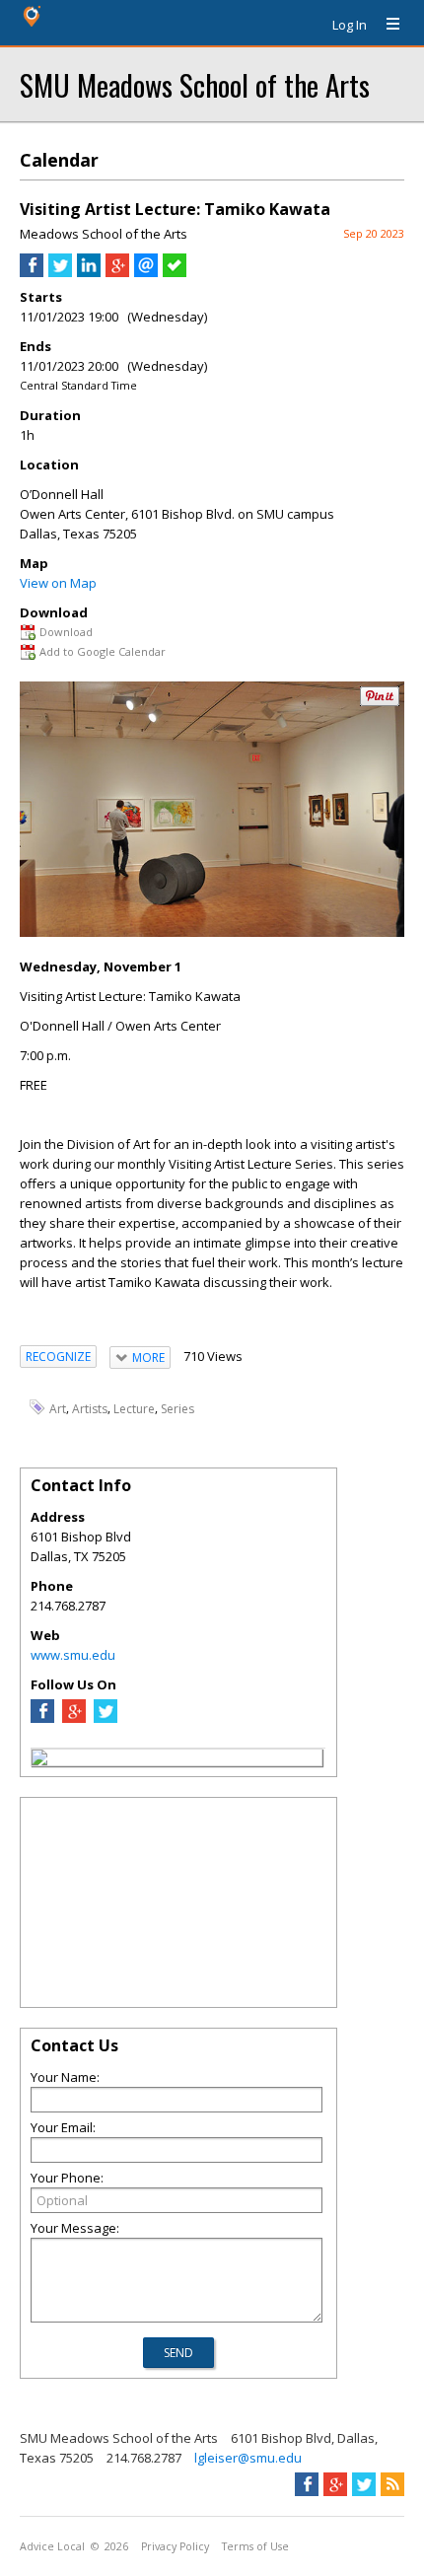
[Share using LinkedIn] (89, 272)
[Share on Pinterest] (380, 702)
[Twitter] (106, 1718)
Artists (90, 1408)
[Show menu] (386, 25)
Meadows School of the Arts (104, 234)
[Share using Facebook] (32, 272)
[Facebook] (42, 1718)
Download (66, 632)
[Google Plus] (74, 1718)
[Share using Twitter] (60, 272)
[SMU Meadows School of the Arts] (39, 1760)
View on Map (58, 583)
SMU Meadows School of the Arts (195, 84)
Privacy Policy (175, 2546)
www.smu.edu (73, 1655)
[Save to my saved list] (175, 272)
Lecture (134, 1408)
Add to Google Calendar (103, 651)
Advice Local (52, 2546)
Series (177, 1408)
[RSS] (392, 2484)
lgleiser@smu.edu (248, 2458)
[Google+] (335, 2484)
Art (58, 1408)
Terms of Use (255, 2546)
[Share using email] (146, 272)
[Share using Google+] (117, 272)
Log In (350, 25)
